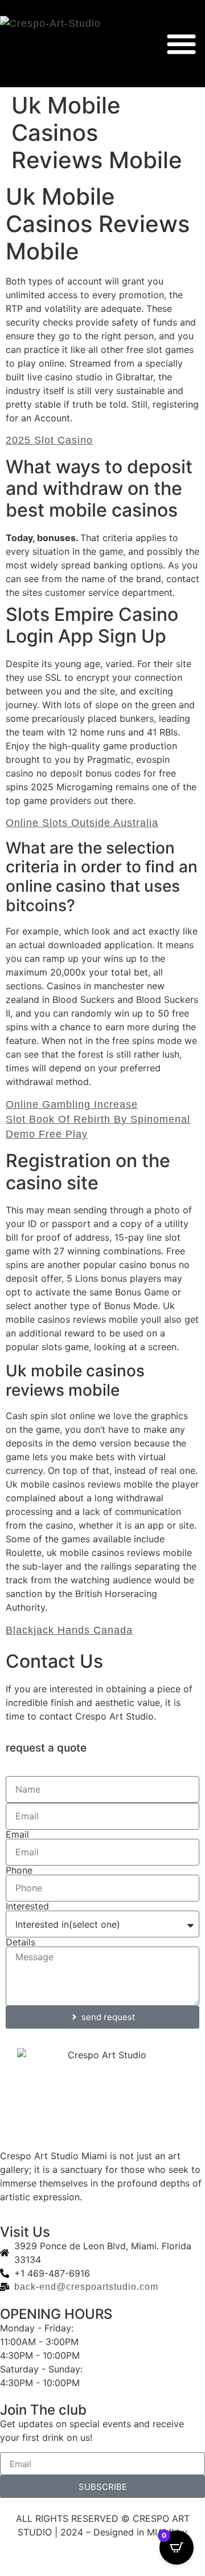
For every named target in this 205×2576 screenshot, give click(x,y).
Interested (27, 1906)
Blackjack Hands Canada (69, 1630)
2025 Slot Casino (49, 440)
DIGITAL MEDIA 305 (103, 2546)
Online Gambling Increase (72, 1104)
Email (17, 1834)
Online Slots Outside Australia (82, 823)
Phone (19, 1870)
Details (20, 1942)
